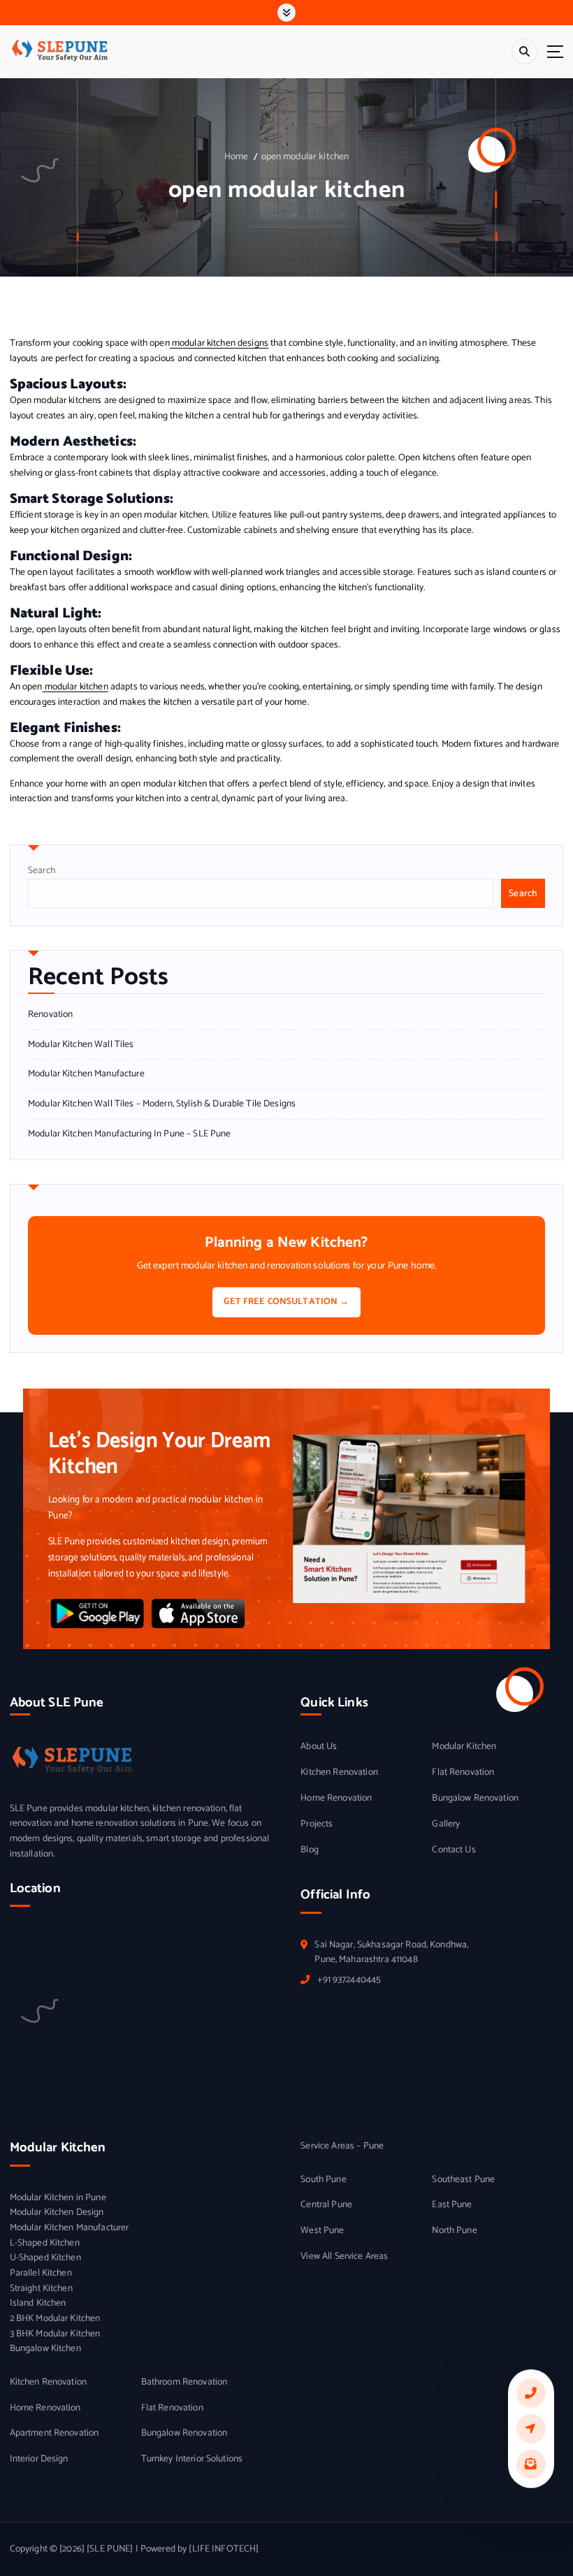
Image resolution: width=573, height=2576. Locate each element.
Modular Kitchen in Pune (58, 2198)
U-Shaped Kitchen (45, 2258)
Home (237, 156)
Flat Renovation (463, 1772)
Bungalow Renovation (475, 1798)
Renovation (50, 1015)
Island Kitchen (38, 2303)
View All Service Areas (344, 2256)
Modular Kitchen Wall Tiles (81, 1045)
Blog (310, 1850)
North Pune (454, 2231)
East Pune (452, 2205)
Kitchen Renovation (339, 1772)
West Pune (322, 2231)
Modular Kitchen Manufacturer (70, 2228)
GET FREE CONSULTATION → (286, 1302)
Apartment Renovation (55, 2433)
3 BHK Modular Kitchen (55, 2334)
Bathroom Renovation (184, 2382)
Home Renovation (336, 1798)
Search (42, 870)
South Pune (323, 2180)
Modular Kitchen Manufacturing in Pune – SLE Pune (130, 1134)
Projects (317, 1824)
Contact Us (454, 1850)
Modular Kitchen (464, 1747)
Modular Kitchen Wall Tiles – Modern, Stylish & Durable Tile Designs (162, 1104)
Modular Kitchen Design (57, 2212)
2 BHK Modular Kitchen (55, 2319)
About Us (319, 1747)
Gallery (446, 1824)
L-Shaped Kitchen (45, 2243)
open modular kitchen (305, 156)
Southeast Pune (463, 2180)
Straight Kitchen (41, 2289)
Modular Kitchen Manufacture (86, 1074)
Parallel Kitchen (41, 2273)
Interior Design (39, 2459)
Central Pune (326, 2205)
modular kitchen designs (219, 343)
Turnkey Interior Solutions (192, 2459)
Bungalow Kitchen (45, 2349)
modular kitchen (75, 687)
